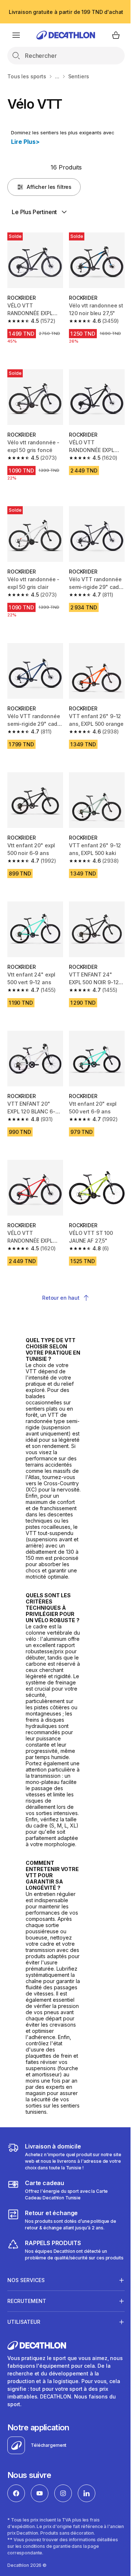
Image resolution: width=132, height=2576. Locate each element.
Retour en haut (61, 1298)
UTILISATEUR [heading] (24, 2425)
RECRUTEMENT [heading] (27, 2404)
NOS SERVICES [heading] (26, 2383)
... (57, 76)
